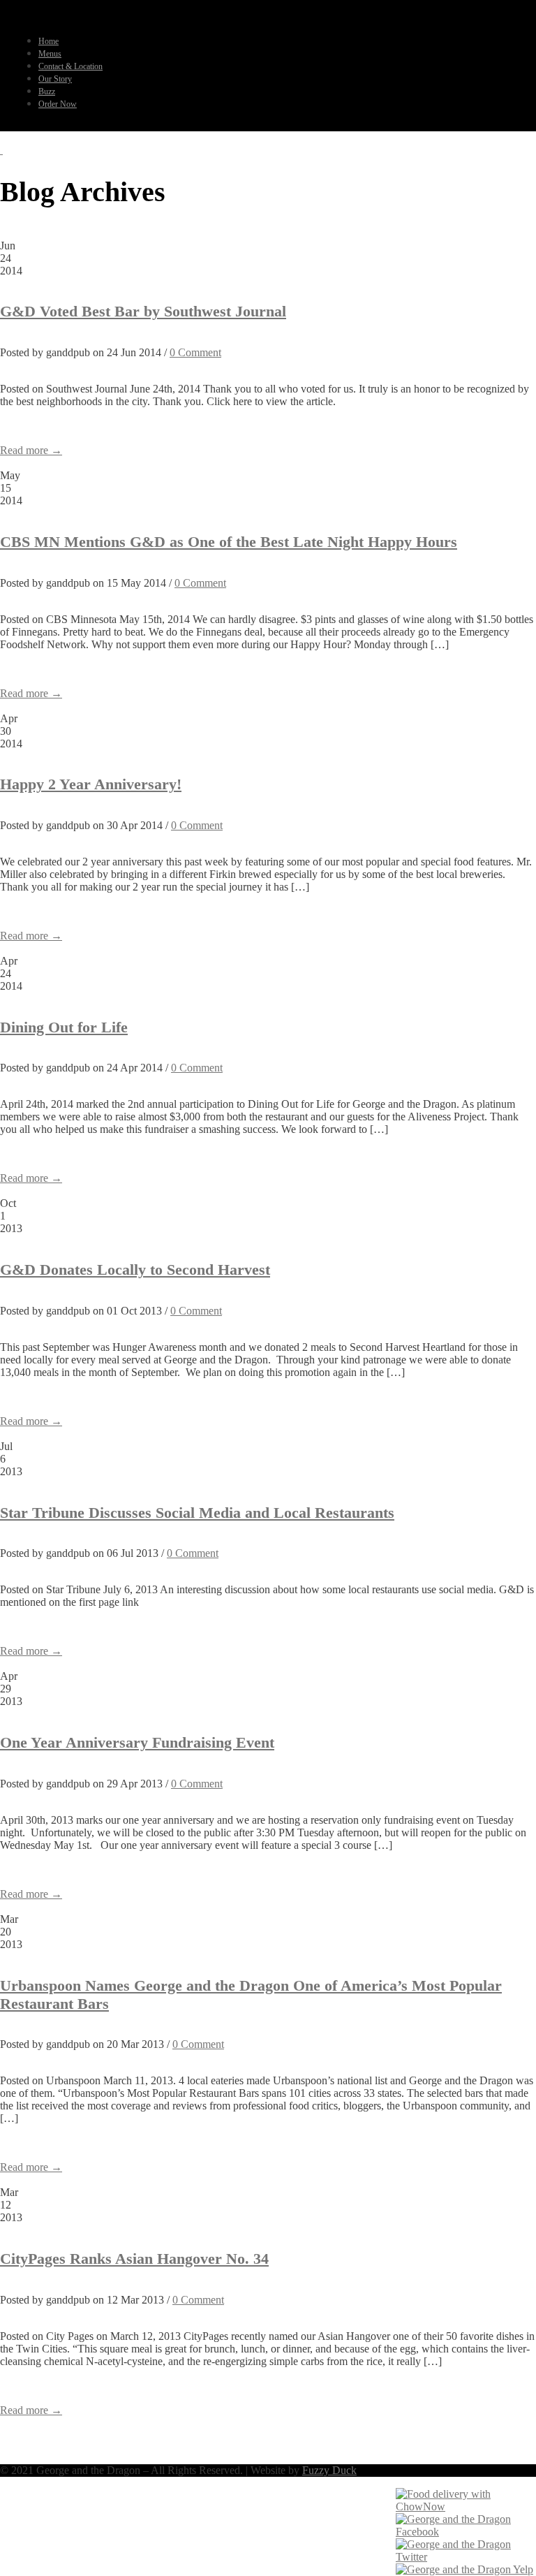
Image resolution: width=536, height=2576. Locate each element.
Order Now (58, 104)
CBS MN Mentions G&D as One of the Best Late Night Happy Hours (229, 542)
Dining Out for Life (64, 1027)
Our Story (55, 79)
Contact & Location (70, 66)
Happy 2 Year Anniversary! (91, 784)
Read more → (31, 450)
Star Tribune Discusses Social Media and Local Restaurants (197, 1513)
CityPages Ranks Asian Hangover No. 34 (134, 2259)
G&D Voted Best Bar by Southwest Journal (143, 311)
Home (49, 41)
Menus (50, 54)
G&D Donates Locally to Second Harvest (135, 1269)
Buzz (47, 92)
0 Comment (195, 352)
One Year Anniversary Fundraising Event (137, 1742)
